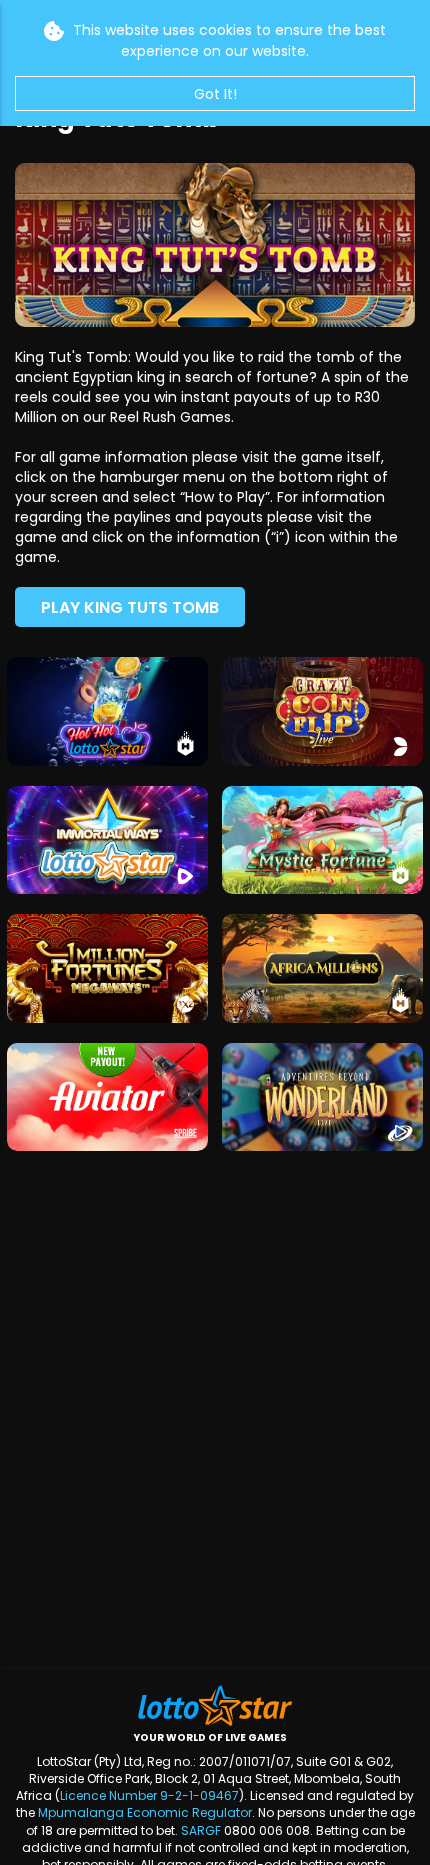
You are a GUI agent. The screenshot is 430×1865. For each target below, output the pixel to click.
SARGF (201, 1830)
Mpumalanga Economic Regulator (145, 1812)
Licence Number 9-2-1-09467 (149, 1795)
